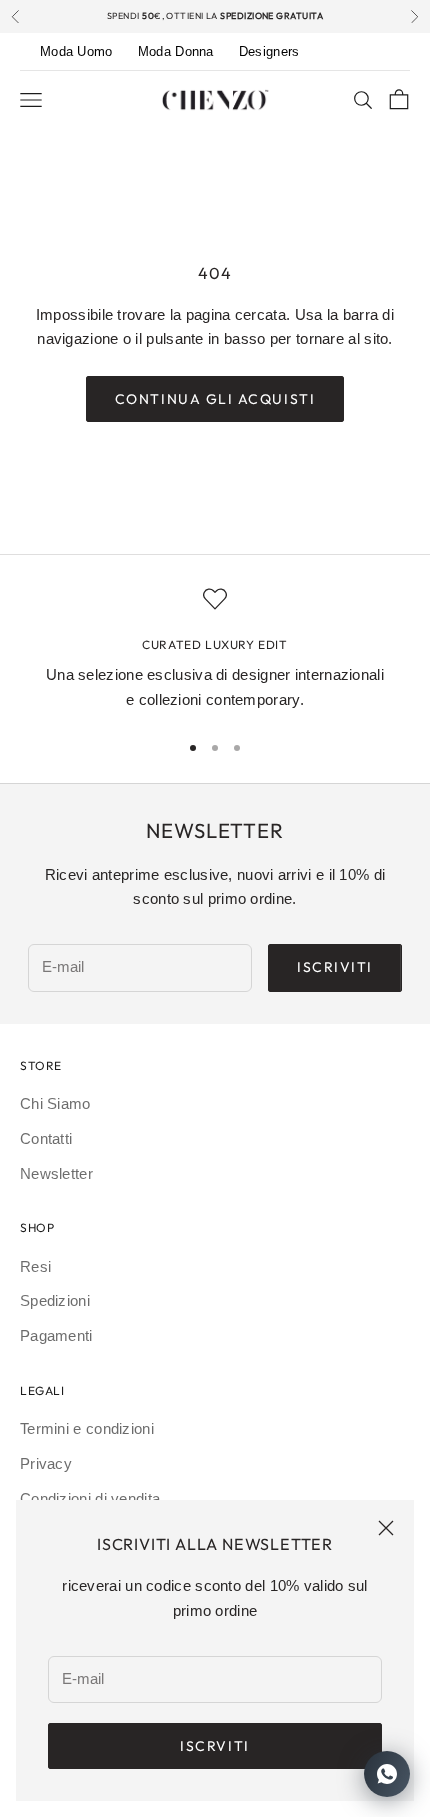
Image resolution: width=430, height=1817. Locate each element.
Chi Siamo (55, 1103)
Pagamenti (56, 1335)
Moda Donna (176, 51)
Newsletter (56, 1173)
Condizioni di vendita (90, 1498)
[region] (215, 650)
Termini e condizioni (87, 1428)
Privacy (46, 1463)
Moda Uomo (76, 51)
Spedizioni (55, 1300)
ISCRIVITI (335, 967)
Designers (269, 51)
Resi (35, 1266)
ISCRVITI (214, 1746)
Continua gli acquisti (215, 399)
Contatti (46, 1138)
